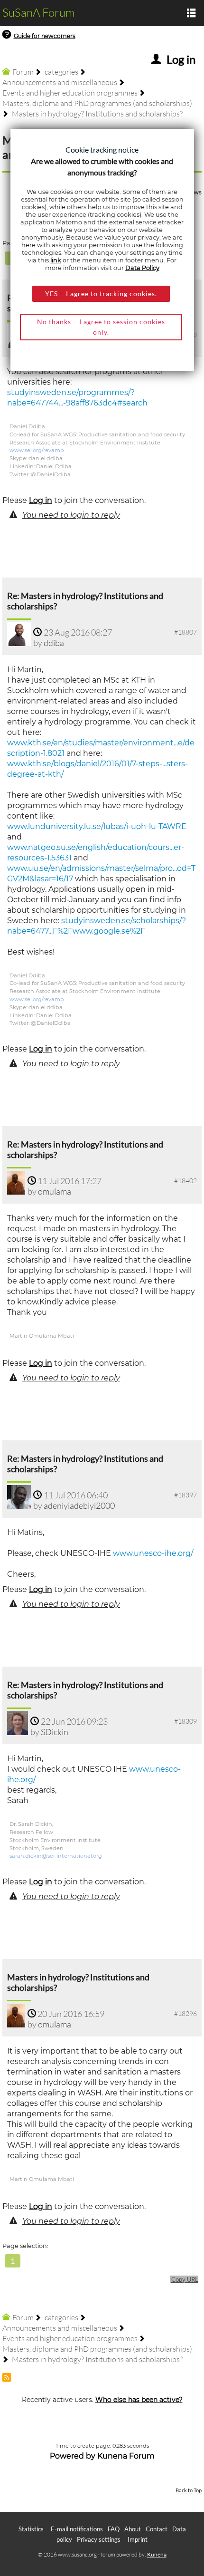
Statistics (31, 2529)
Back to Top (189, 2490)
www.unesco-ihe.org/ (153, 1553)
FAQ (114, 2529)
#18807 (185, 632)
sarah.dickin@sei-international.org (56, 1856)
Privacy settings (99, 2539)
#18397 (185, 1495)
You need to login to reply (71, 515)
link (56, 260)
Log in (41, 500)
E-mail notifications (77, 2529)
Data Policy (142, 268)
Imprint (138, 2539)
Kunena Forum (126, 2456)
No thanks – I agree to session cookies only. (101, 327)
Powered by (73, 2456)
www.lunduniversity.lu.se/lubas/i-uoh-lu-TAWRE (97, 826)
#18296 (185, 2013)
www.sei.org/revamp (37, 450)
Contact (157, 2529)
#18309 (185, 1721)
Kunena (157, 2554)
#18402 (185, 1181)
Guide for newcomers (45, 36)
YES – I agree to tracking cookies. (101, 294)
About (133, 2529)
